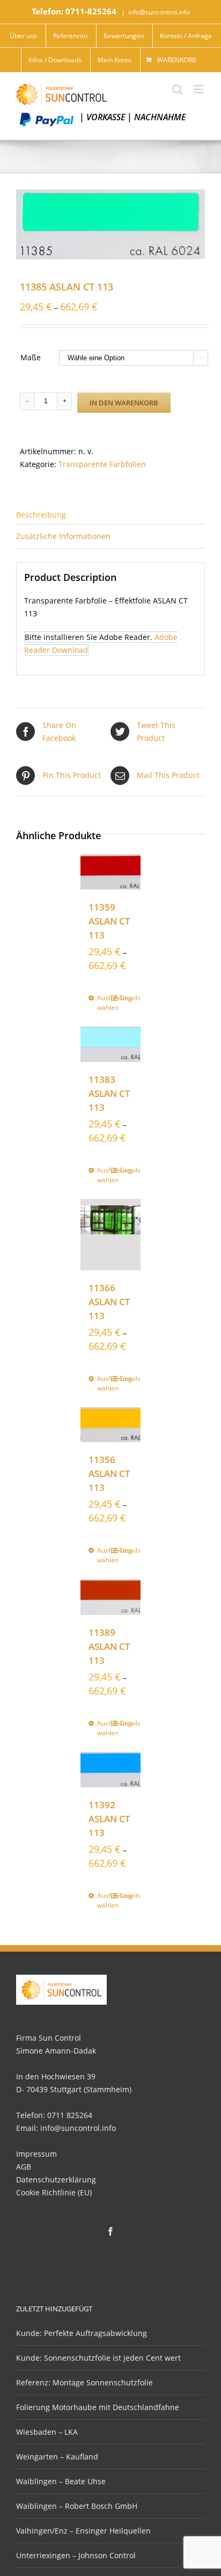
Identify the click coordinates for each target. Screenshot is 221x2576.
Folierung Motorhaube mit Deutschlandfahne (98, 2407)
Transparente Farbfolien (102, 464)
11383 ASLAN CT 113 (109, 1093)
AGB (24, 2167)
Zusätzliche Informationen (63, 536)
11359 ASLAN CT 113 (109, 921)
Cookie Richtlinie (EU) (54, 2192)
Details (126, 998)
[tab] (110, 514)
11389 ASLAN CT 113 (109, 1646)
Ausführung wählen (104, 1003)
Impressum (36, 2154)
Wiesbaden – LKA (47, 2432)
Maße (31, 357)
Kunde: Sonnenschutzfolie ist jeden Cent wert (98, 2358)
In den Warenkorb (124, 403)
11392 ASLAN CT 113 (109, 1819)
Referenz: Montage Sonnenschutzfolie (84, 2382)
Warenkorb (177, 60)
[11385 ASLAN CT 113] (110, 224)
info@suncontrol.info (159, 12)
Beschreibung (41, 515)
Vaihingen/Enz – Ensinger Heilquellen (83, 2531)
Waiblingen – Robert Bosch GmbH (77, 2506)
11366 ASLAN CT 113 (109, 1302)
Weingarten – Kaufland (57, 2457)
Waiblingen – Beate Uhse (61, 2481)
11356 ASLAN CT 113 (109, 1473)
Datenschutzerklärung (56, 2180)
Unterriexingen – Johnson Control (76, 2555)
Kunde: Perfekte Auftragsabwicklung (82, 2333)
